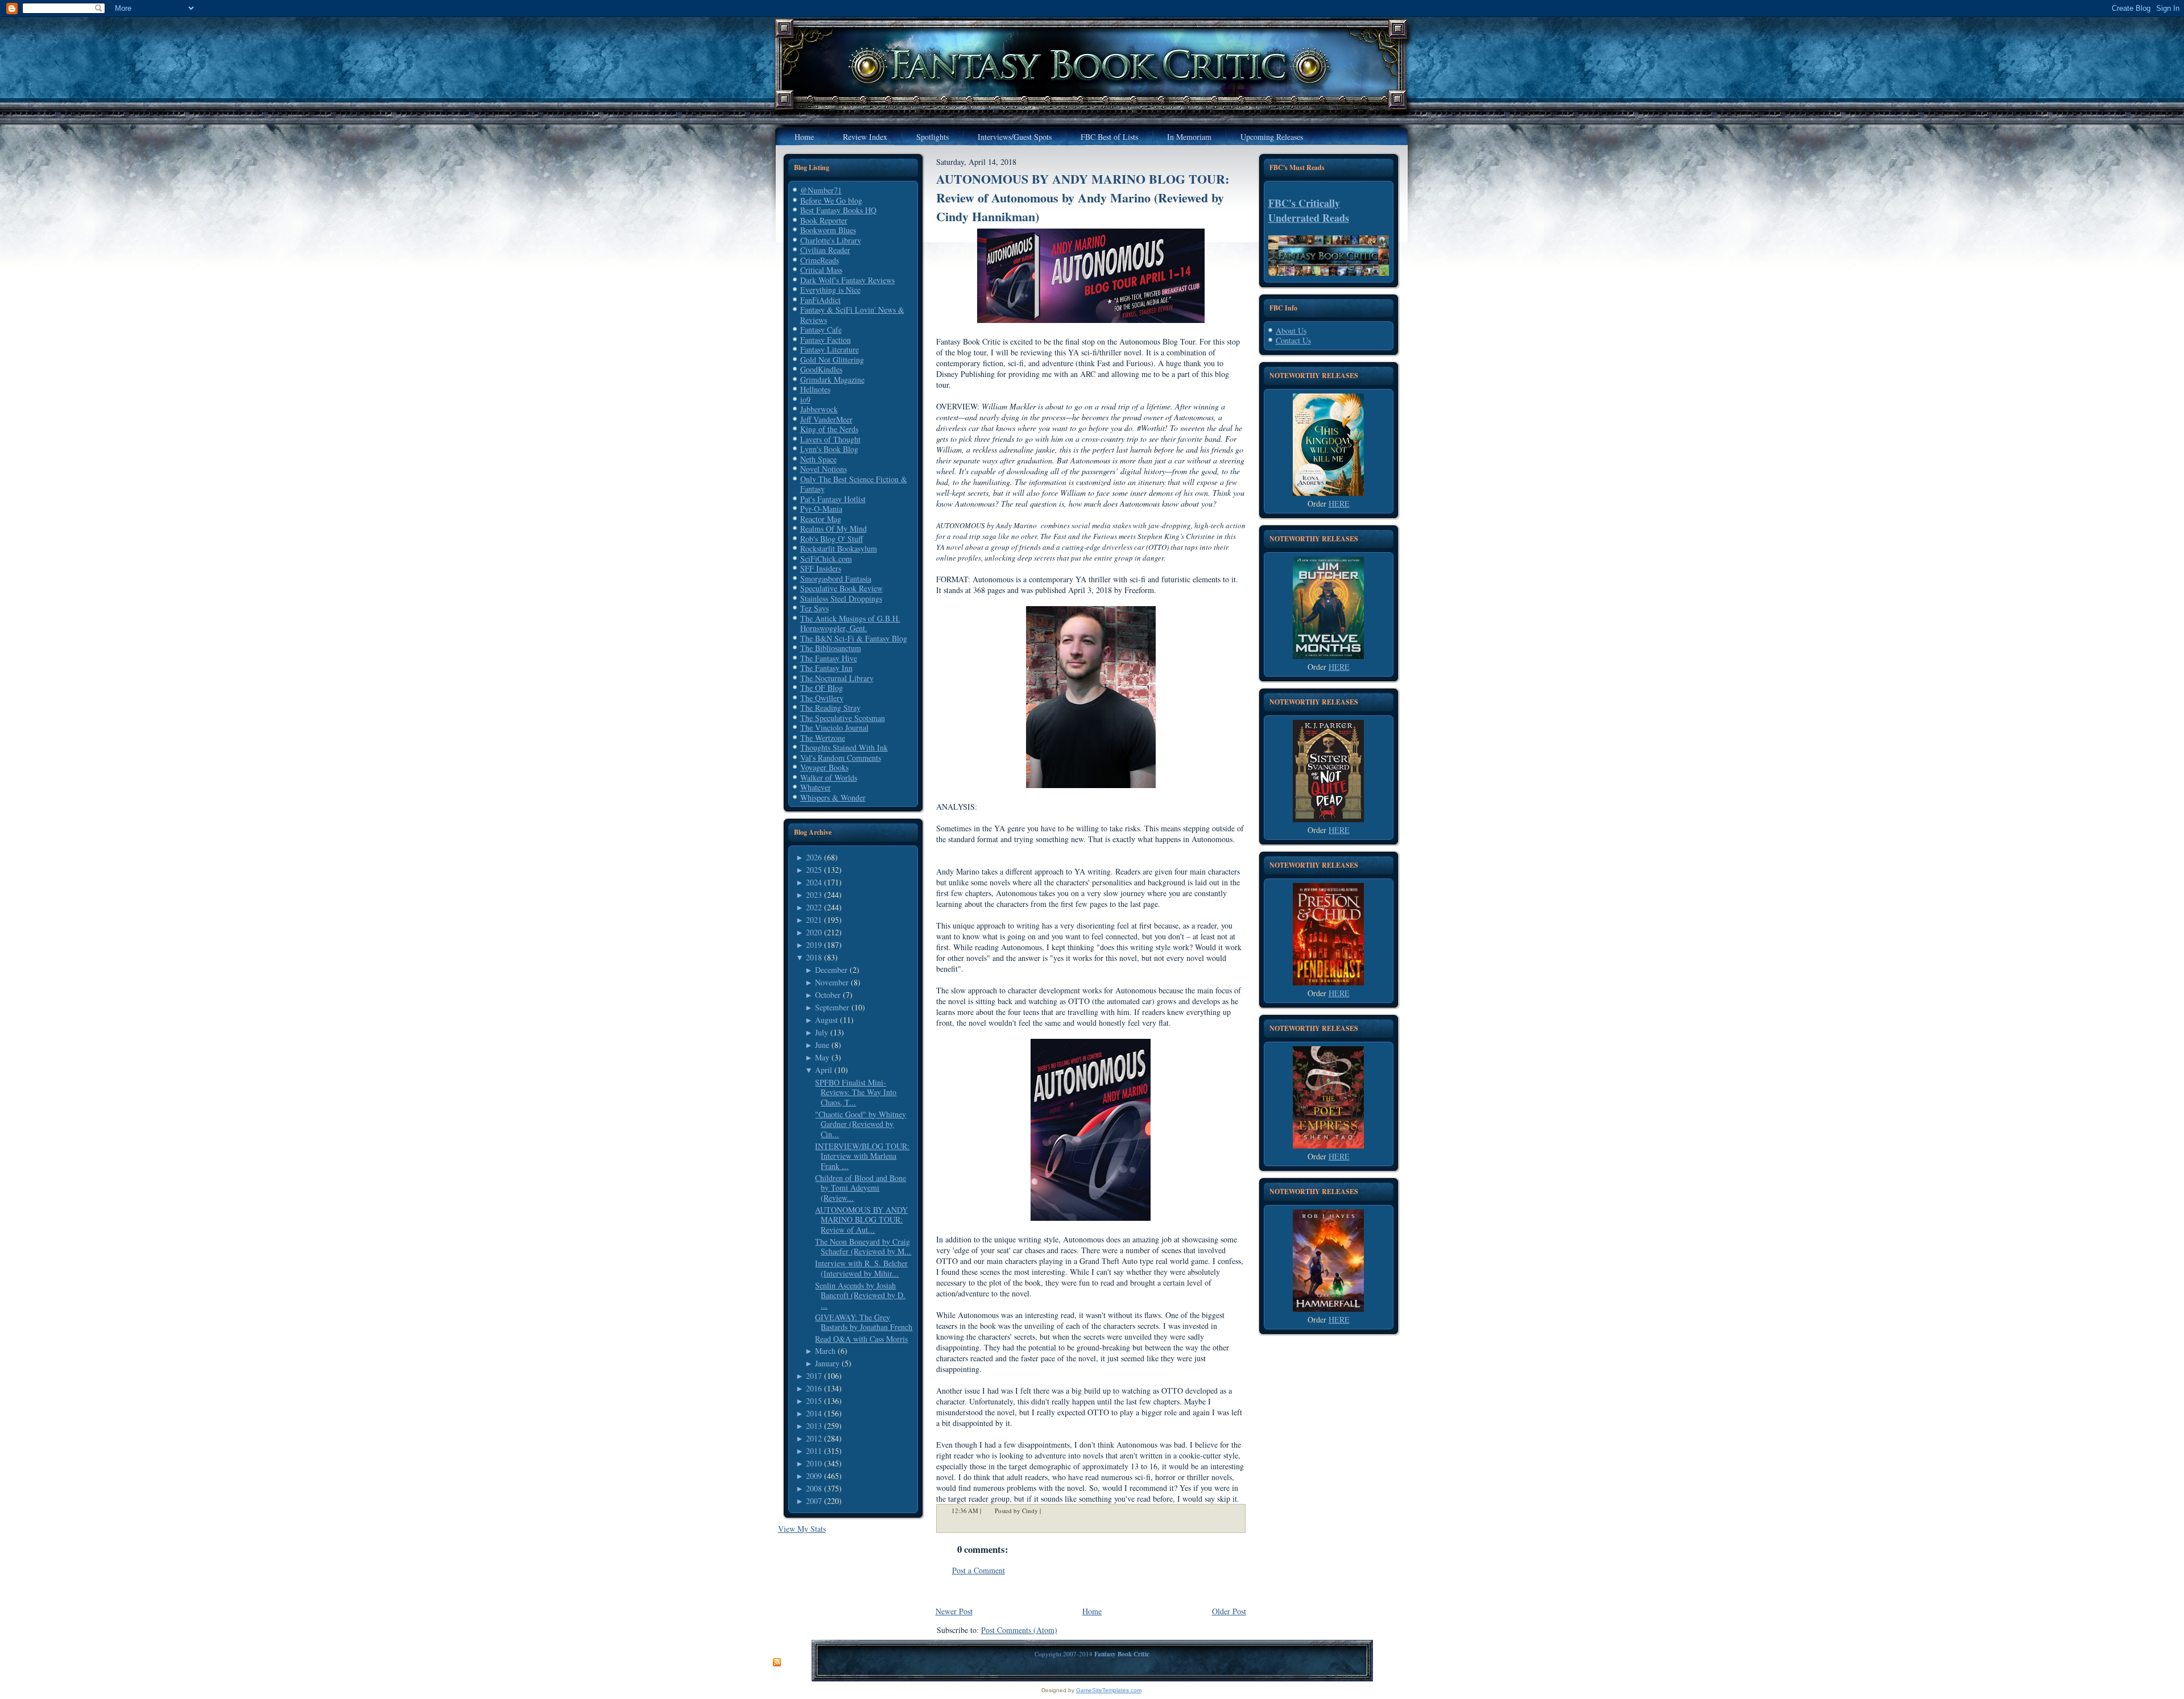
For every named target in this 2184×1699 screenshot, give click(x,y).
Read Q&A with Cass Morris (861, 1339)
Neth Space (818, 459)
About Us (1291, 331)
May (822, 1057)
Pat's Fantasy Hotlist (833, 499)
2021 (814, 920)
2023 (814, 895)
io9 (805, 399)
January (827, 1363)
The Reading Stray (830, 708)
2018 (814, 957)
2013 (814, 1426)
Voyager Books (824, 767)
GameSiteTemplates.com (1109, 1690)
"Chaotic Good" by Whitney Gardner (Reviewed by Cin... (861, 1124)
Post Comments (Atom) (1019, 1630)
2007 (814, 1501)
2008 (814, 1488)
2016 (814, 1388)
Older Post (1229, 1611)
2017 (814, 1376)
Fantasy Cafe (821, 330)
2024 (814, 882)
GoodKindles (821, 369)
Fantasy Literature (830, 349)
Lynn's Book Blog (829, 449)
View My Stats (802, 1529)
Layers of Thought (830, 439)
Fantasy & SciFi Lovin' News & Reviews (852, 315)
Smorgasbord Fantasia (836, 579)
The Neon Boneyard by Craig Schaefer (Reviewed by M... (863, 1247)
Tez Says (814, 608)
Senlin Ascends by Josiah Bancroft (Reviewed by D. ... (860, 1295)
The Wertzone (823, 738)
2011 (814, 1451)
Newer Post (954, 1611)
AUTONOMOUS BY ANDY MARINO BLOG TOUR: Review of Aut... (861, 1220)
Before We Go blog (831, 200)
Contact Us (1293, 340)
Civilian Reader (825, 250)
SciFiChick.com (826, 559)
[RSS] (777, 1663)
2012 (814, 1438)
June (822, 1045)
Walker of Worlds (829, 778)
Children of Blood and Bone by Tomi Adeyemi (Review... (861, 1188)
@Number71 (821, 190)
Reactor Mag (821, 519)
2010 (814, 1463)
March (825, 1351)
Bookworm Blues (828, 230)
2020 (814, 932)
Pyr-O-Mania (821, 509)
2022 (814, 907)
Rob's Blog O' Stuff (832, 539)
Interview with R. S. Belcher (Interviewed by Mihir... (861, 1268)
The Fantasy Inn (826, 668)
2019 (814, 945)
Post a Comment (979, 1570)
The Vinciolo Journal (834, 728)
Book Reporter (824, 220)
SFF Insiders (821, 568)
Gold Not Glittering (832, 360)
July (822, 1032)
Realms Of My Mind (834, 529)
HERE (1339, 504)
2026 (814, 857)
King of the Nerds (829, 429)
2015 (814, 1401)
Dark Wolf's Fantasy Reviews (847, 280)
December (831, 970)
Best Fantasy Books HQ (838, 210)
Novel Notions (824, 469)
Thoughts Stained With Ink (844, 747)
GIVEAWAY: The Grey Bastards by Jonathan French (864, 1322)
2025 (814, 870)
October (828, 995)
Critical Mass (821, 270)
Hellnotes (815, 389)
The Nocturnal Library (837, 678)
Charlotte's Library (831, 240)
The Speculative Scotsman (843, 718)
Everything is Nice (830, 290)
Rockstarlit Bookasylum (839, 548)
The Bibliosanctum (831, 648)
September (832, 1007)
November (832, 982)
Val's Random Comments (841, 758)
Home (1092, 1611)
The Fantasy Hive (829, 658)
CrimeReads (820, 260)
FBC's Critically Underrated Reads (1309, 210)
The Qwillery (822, 698)
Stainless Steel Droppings (841, 598)
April (824, 1070)
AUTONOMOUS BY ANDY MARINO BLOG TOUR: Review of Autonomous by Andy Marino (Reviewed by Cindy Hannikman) (1083, 198)
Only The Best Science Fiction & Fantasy (854, 484)
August (826, 1020)
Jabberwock (819, 409)
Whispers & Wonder (833, 797)
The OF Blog (822, 688)
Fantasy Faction (826, 340)
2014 (814, 1413)
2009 (814, 1476)
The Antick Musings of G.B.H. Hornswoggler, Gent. (850, 623)
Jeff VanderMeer (826, 419)
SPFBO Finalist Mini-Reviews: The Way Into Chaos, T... (856, 1092)
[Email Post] (1048, 1511)
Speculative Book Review (841, 588)
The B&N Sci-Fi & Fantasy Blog (854, 638)
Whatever (816, 787)
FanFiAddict (820, 300)
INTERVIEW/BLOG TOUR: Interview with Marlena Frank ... (862, 1156)
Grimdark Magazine (832, 380)
